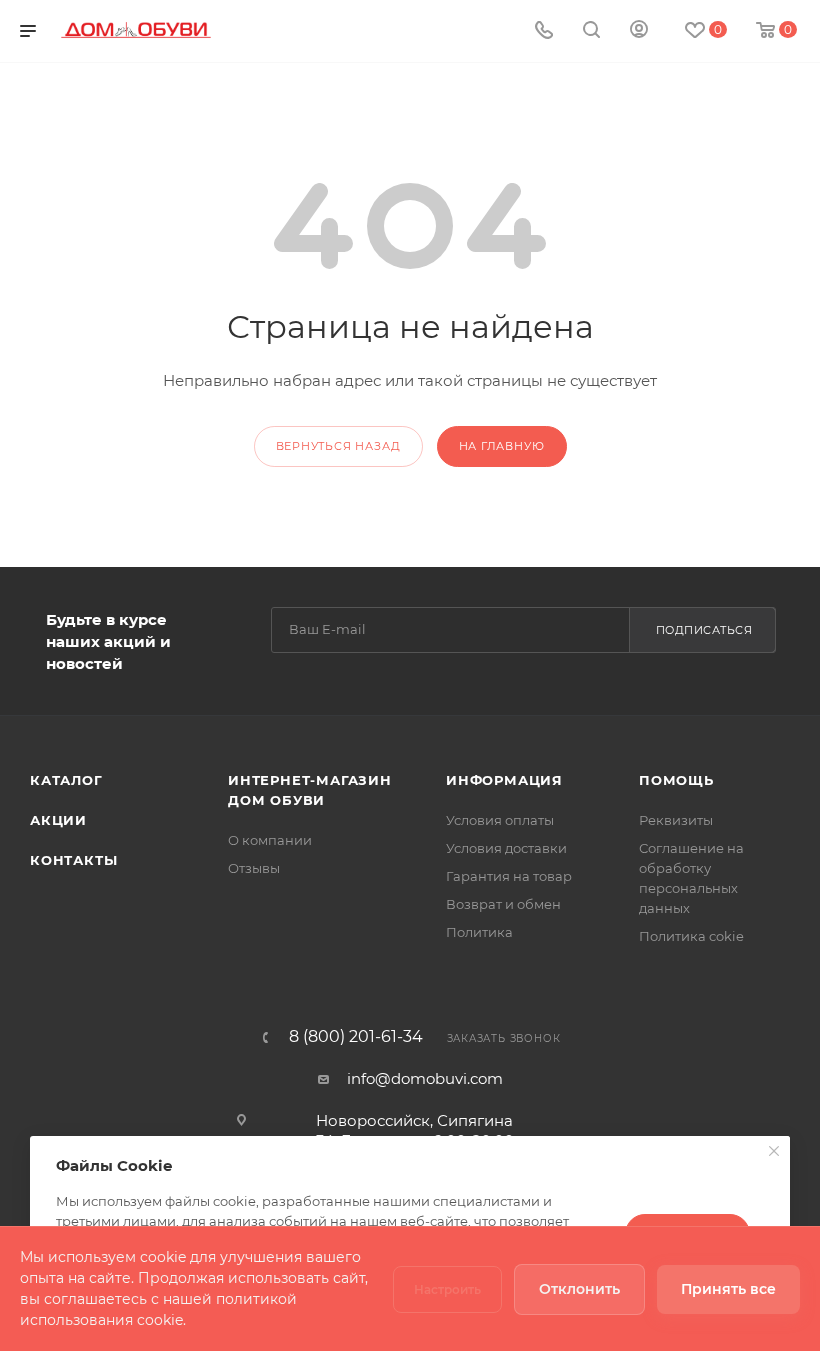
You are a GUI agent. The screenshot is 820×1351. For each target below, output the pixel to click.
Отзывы (254, 868)
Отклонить (579, 1289)
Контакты (73, 860)
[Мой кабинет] (639, 31)
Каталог (66, 780)
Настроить (447, 1289)
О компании (270, 840)
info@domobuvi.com (425, 1078)
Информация (504, 780)
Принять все (728, 1289)
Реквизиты (676, 820)
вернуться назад (338, 446)
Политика (479, 932)
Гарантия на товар (509, 876)
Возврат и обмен (503, 904)
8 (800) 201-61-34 (356, 1037)
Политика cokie (691, 936)
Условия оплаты (500, 820)
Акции (58, 820)
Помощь (676, 780)
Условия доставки (506, 848)
